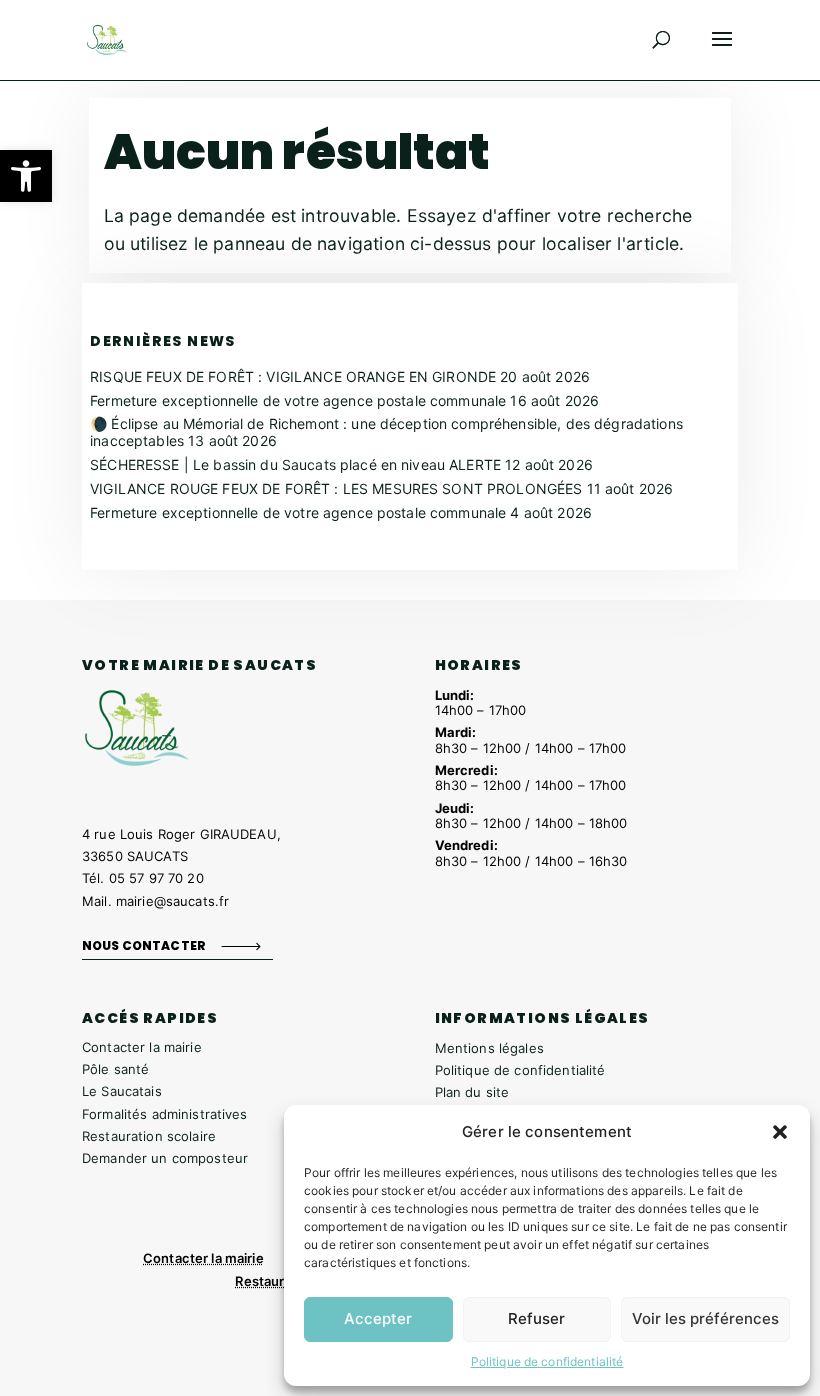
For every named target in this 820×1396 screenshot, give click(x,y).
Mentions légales (489, 1048)
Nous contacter (144, 945)
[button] (26, 176)
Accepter (378, 1318)
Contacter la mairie (142, 1047)
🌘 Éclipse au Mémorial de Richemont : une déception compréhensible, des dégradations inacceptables (386, 432)
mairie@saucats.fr (172, 901)
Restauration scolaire (149, 1136)
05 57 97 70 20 (156, 878)
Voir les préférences (705, 1318)
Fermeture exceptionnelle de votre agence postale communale (298, 400)
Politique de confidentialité (547, 1361)
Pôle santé (115, 1069)
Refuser (536, 1318)
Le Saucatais (122, 1091)
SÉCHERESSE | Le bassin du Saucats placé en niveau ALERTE (295, 464)
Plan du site (472, 1092)
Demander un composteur (165, 1158)
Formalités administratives (165, 1114)
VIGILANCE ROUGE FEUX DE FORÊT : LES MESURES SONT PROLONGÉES (336, 488)
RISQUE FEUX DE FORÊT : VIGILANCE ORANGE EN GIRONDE (293, 376)
